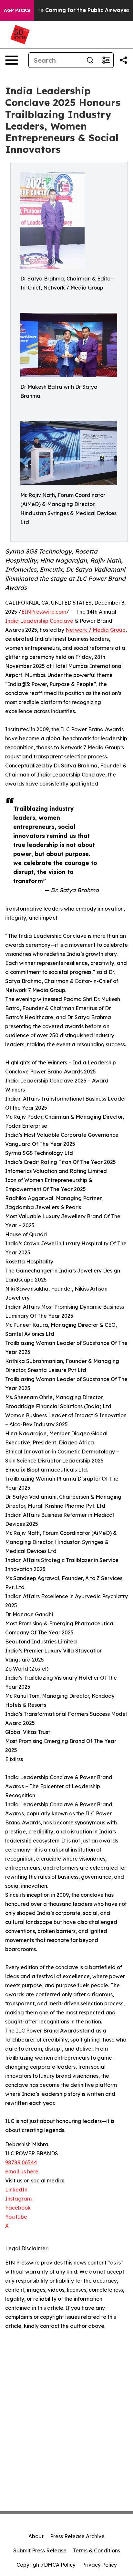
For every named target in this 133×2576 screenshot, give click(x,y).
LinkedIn (16, 2190)
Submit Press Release (40, 2550)
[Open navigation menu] (12, 60)
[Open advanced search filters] (106, 60)
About (36, 2536)
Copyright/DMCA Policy (46, 2565)
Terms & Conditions (97, 2550)
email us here (22, 2171)
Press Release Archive (77, 2536)
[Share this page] (123, 60)
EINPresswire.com (44, 612)
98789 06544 (21, 2162)
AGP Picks (17, 10)
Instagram (18, 2199)
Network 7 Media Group (96, 630)
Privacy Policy (99, 2565)
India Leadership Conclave (39, 621)
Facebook (18, 2208)
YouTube (16, 2217)
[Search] (90, 60)
